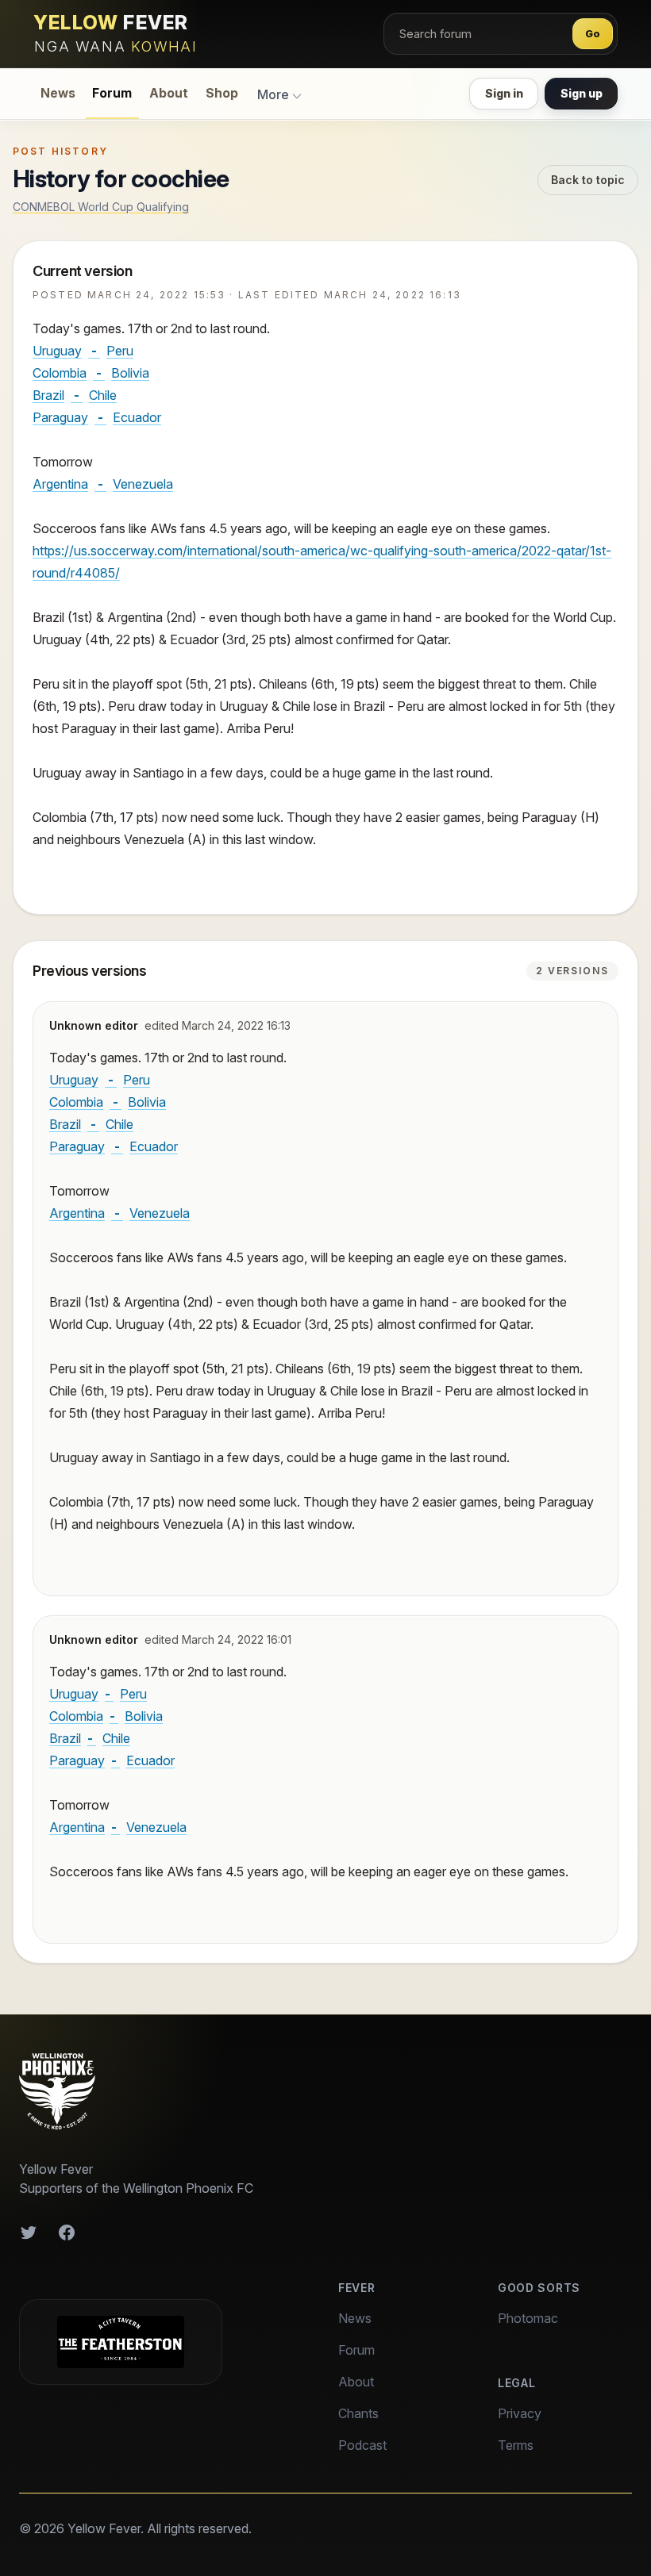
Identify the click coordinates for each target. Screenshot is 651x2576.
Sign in (504, 93)
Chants (358, 2413)
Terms (516, 2445)
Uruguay (57, 351)
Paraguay (60, 417)
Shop (222, 93)
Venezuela (143, 484)
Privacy (520, 2413)
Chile (103, 395)
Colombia (60, 373)
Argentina (60, 484)
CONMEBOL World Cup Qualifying (101, 207)
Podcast (362, 2445)
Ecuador (137, 417)
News (58, 93)
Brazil (48, 395)
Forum (112, 93)
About (169, 93)
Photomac (528, 2318)
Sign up (582, 93)
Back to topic (588, 180)
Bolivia (130, 373)
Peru (120, 351)
